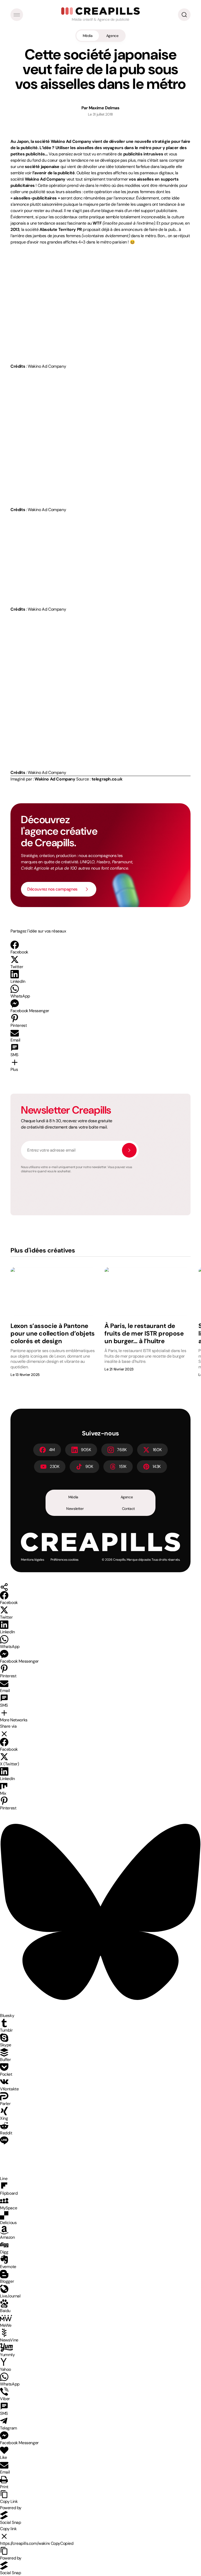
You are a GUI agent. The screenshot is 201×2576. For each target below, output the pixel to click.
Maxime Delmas (104, 108)
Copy (62, 2543)
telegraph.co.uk (107, 779)
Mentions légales (33, 1560)
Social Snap (11, 2522)
